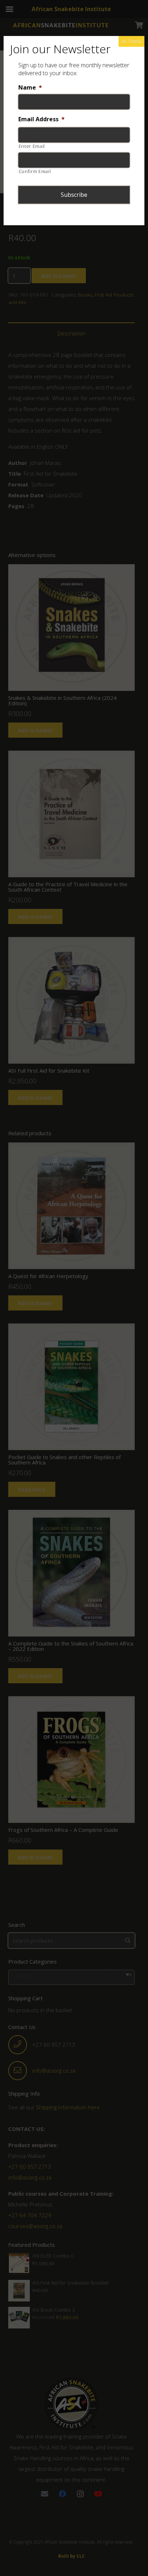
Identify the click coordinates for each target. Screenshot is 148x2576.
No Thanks (131, 41)
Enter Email (32, 146)
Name (30, 88)
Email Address (41, 119)
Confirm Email (35, 171)
